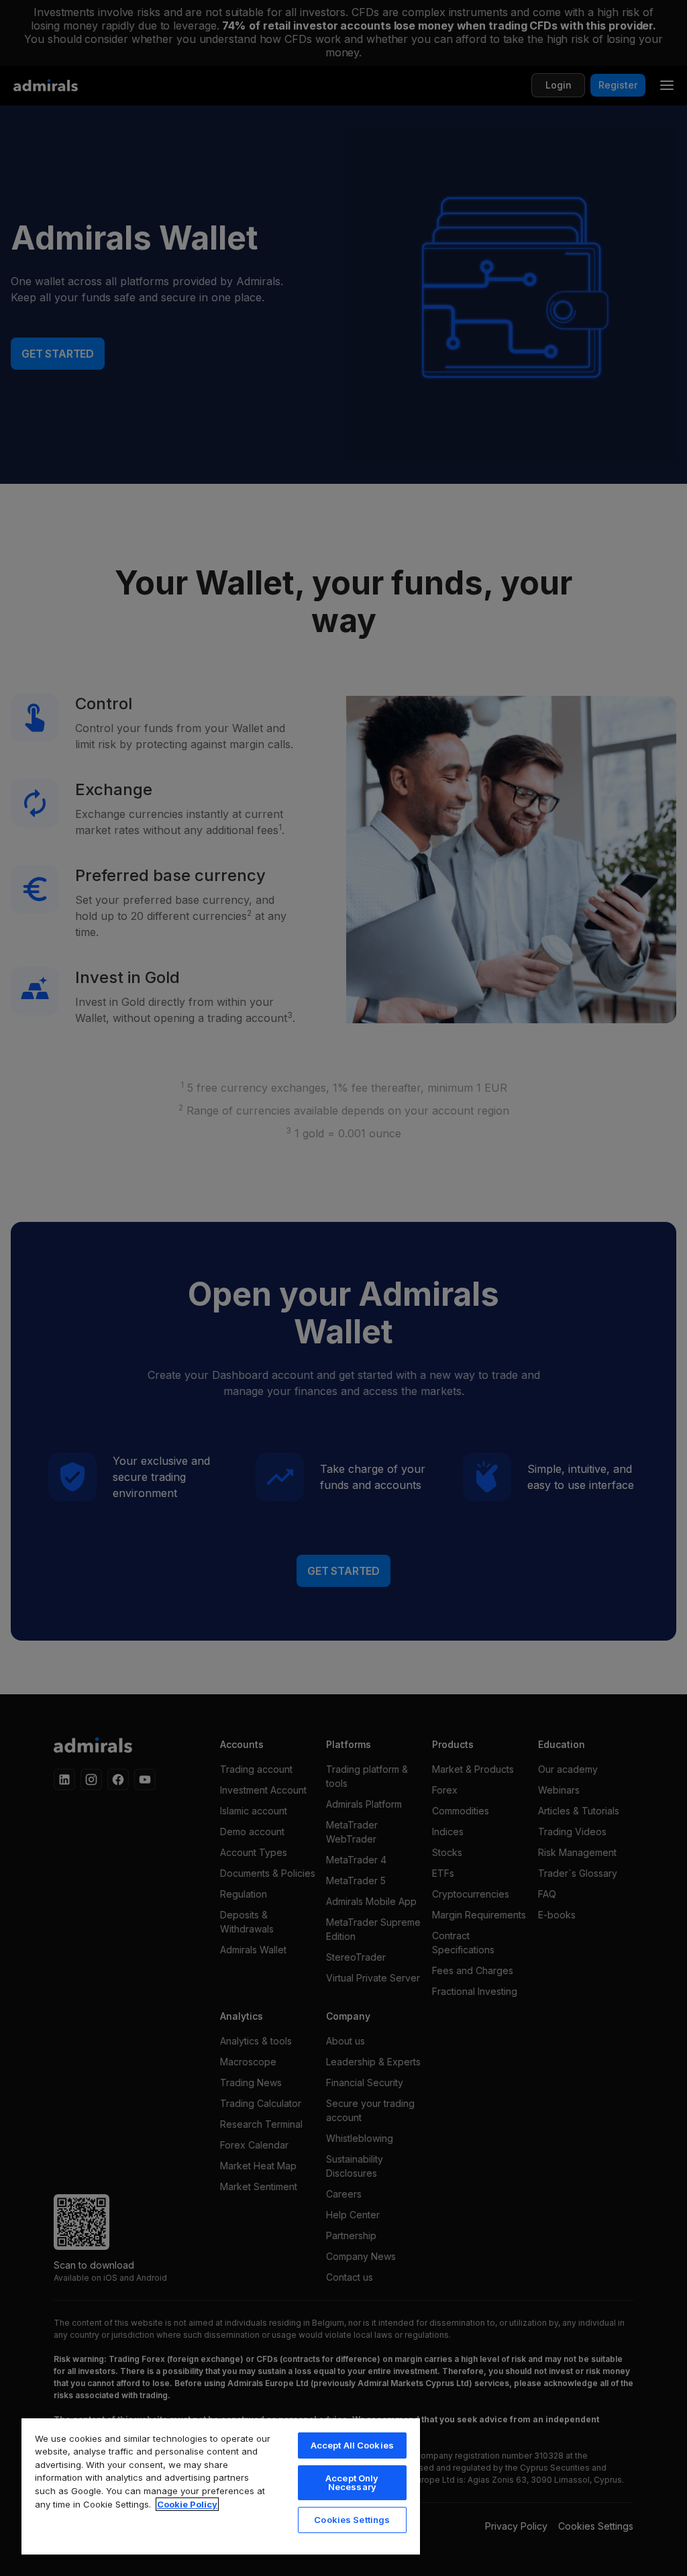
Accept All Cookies (352, 2445)
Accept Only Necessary (352, 2482)
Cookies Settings (352, 2520)
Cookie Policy (187, 2504)
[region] (221, 2486)
